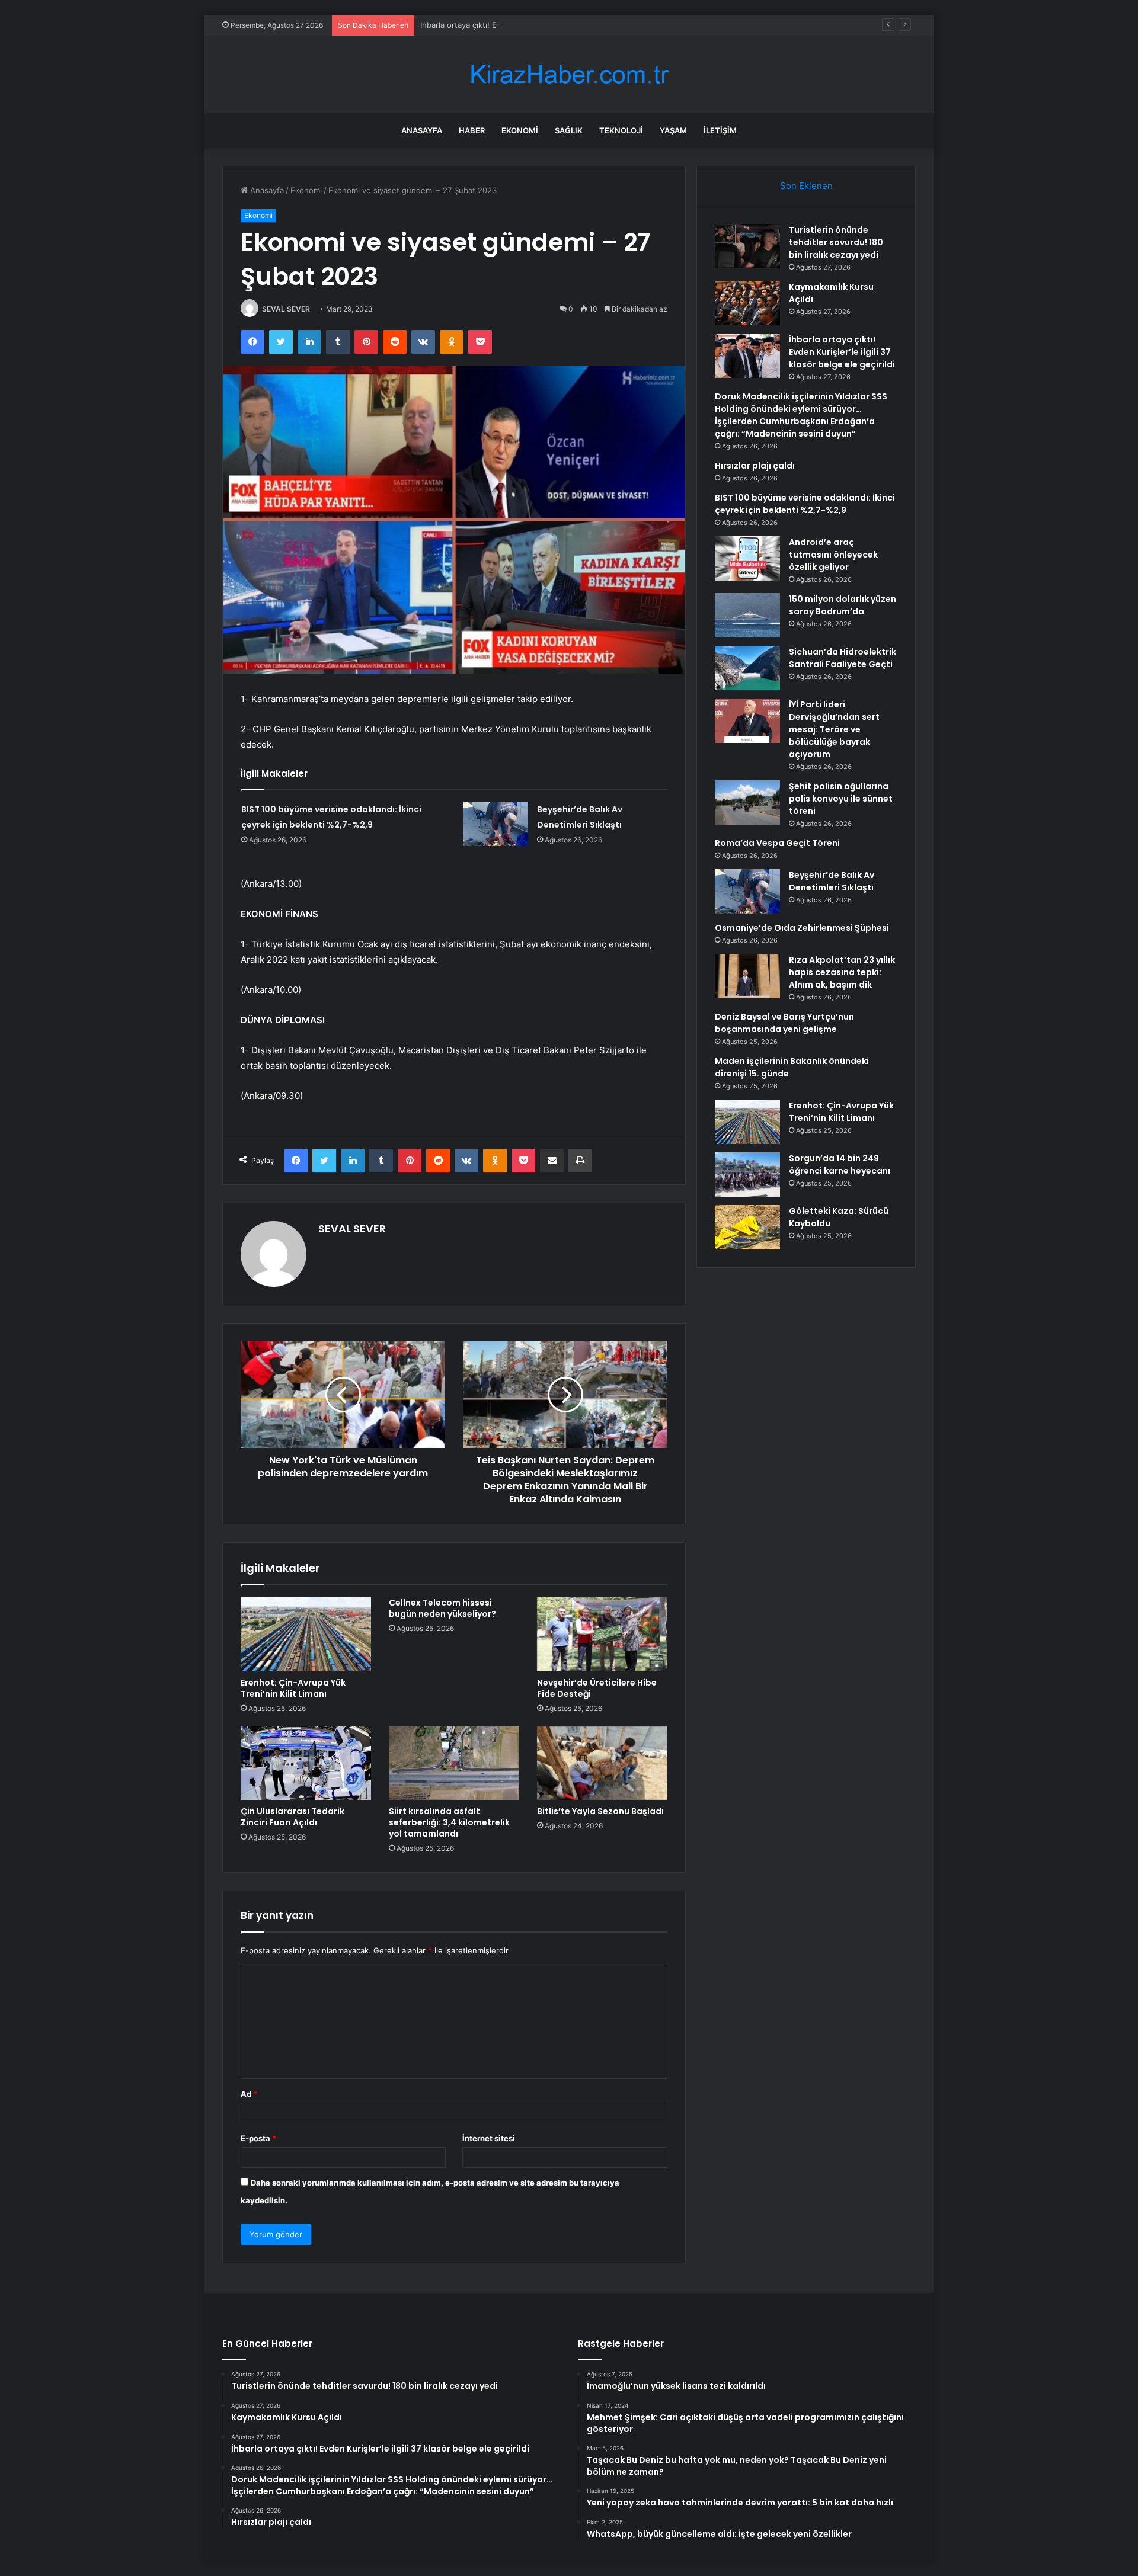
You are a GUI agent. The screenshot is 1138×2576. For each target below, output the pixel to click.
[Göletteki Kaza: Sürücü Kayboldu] (747, 1227)
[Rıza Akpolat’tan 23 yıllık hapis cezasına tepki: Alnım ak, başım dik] (747, 976)
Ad (249, 2094)
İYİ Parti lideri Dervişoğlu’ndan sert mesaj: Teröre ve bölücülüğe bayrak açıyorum (834, 729)
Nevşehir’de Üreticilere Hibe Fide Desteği (597, 1688)
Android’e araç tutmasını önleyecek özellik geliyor (833, 555)
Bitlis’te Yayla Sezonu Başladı (600, 1811)
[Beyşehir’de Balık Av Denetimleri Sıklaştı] (496, 824)
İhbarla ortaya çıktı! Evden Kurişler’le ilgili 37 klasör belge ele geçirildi (546, 25)
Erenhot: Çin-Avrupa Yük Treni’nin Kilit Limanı (293, 1688)
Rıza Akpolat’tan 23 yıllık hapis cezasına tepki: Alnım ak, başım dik (842, 972)
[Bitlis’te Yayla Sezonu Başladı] (602, 1763)
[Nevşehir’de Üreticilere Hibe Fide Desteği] (602, 1634)
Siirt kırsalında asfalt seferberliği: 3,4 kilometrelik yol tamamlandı (449, 1822)
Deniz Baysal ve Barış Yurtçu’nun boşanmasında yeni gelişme (784, 1023)
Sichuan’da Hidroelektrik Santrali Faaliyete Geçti (843, 658)
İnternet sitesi (489, 2138)
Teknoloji (621, 130)
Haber (472, 130)
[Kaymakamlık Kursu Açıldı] (747, 303)
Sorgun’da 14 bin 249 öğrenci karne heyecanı (840, 1164)
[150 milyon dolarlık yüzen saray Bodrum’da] (747, 615)
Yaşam (673, 130)
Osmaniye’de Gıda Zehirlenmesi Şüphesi (802, 928)
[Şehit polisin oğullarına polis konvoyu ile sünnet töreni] (747, 802)
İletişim (720, 130)
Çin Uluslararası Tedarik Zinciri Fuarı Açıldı (293, 1817)
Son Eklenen (806, 186)
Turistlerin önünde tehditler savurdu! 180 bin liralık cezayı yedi (836, 242)
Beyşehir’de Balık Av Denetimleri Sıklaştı (832, 881)
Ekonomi (520, 130)
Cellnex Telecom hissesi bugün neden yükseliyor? (442, 1608)
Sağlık (569, 130)
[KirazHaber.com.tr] (569, 74)
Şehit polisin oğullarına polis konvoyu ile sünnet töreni (841, 799)
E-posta (258, 2138)
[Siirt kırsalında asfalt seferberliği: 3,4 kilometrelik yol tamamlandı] (454, 1763)
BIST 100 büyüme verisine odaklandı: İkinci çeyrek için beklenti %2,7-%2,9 (805, 504)
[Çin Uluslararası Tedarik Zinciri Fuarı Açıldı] (306, 1763)
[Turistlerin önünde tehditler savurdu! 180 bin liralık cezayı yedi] (747, 246)
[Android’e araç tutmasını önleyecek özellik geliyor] (747, 558)
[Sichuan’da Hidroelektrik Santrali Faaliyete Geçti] (747, 668)
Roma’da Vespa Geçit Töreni (777, 843)
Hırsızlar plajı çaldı (755, 466)
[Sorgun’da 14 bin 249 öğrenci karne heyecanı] (747, 1175)
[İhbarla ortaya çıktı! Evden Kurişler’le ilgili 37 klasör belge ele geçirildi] (747, 356)
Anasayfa (422, 130)
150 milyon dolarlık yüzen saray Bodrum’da (843, 605)
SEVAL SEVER (286, 309)
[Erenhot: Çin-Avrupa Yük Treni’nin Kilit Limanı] (306, 1634)
